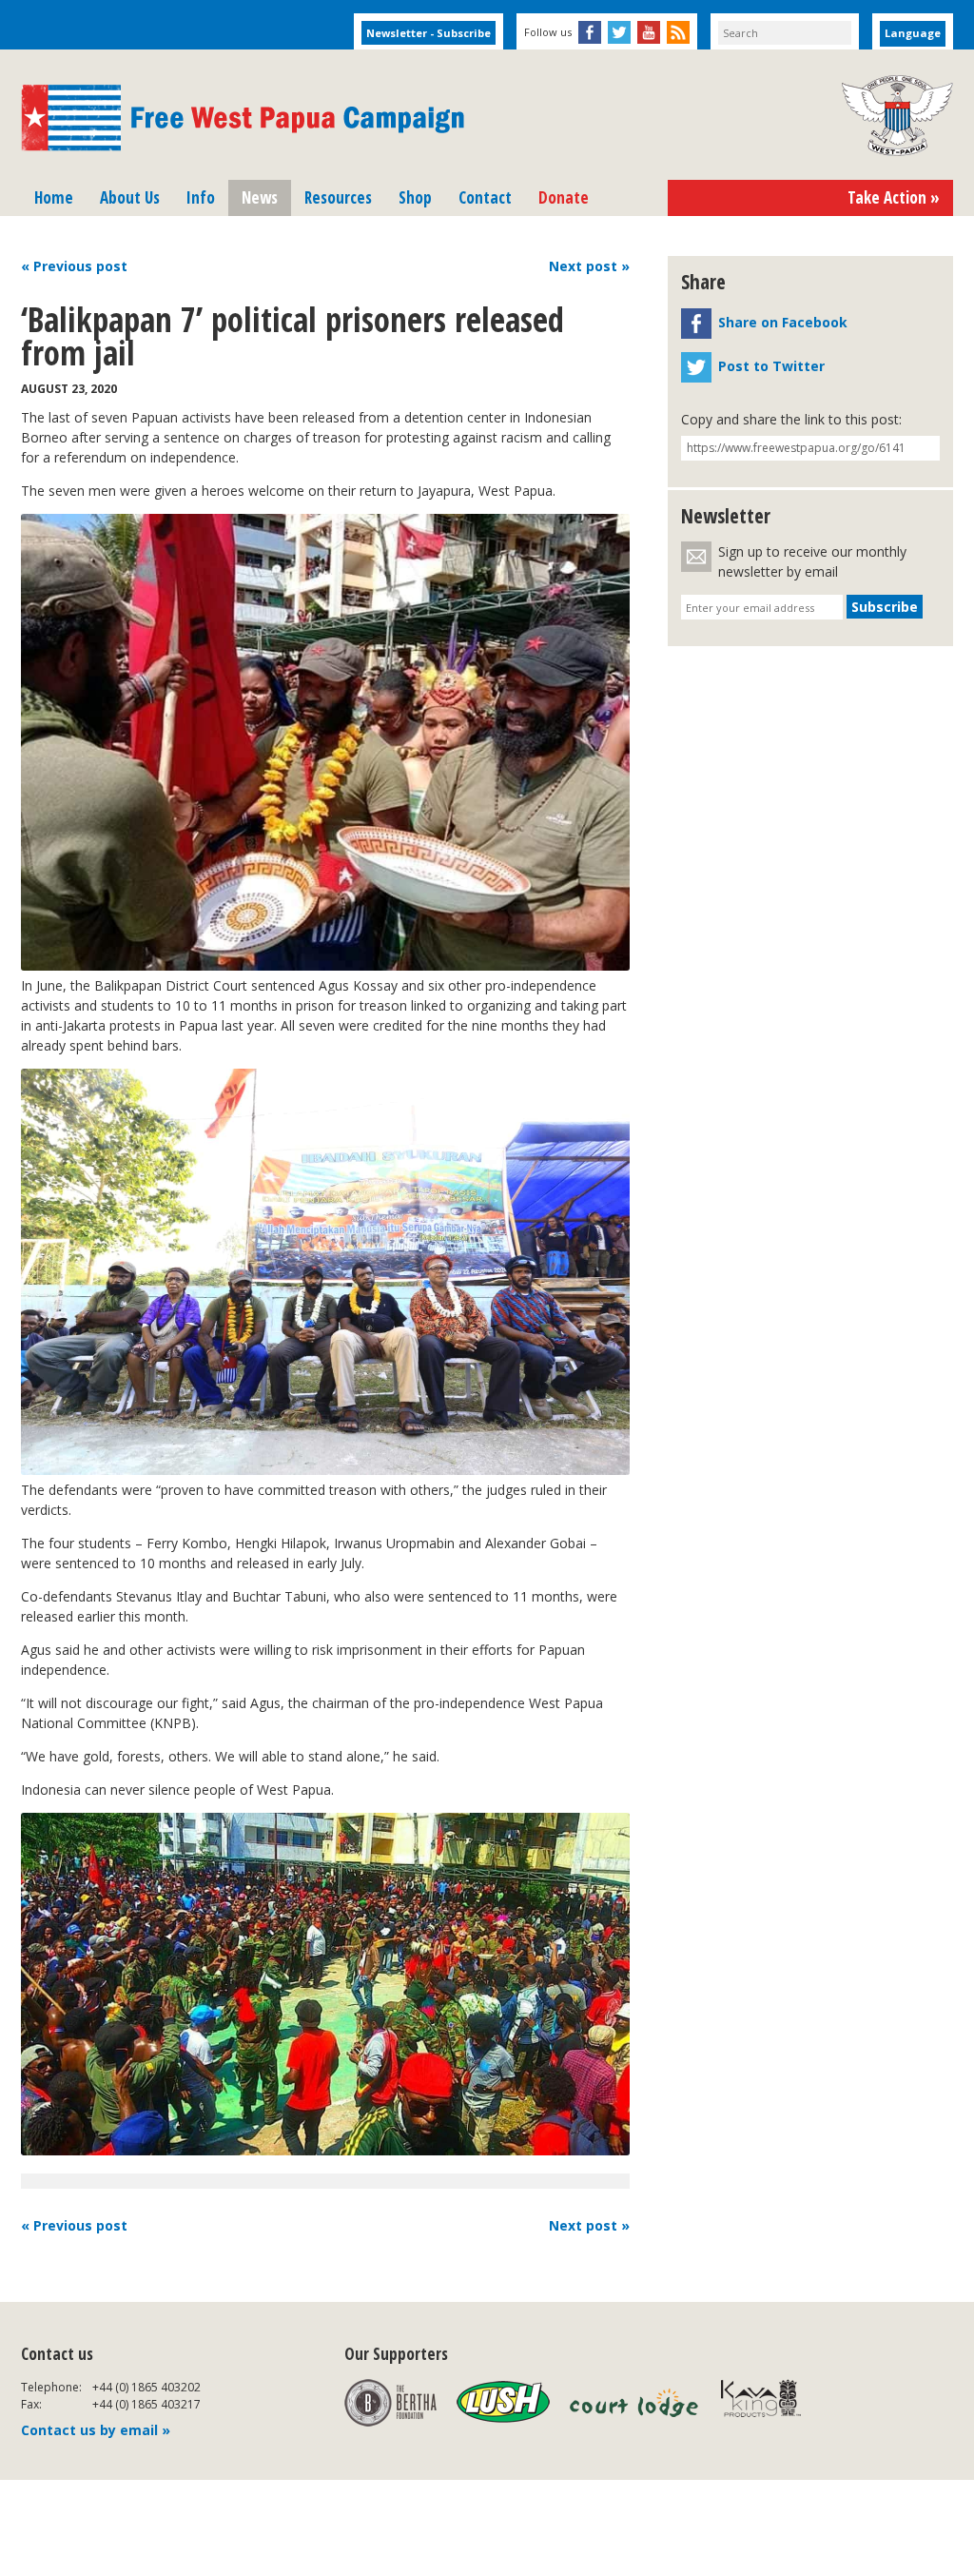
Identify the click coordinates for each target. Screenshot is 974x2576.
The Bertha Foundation (390, 2403)
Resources (338, 197)
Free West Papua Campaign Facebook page (590, 32)
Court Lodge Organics (635, 2403)
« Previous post (74, 2225)
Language (913, 33)
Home (54, 197)
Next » (589, 266)
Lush (503, 2403)
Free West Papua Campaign (243, 118)
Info (201, 197)
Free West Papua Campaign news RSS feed (678, 32)
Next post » (589, 2225)
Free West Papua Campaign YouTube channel (649, 32)
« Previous (74, 266)
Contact (485, 197)
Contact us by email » (96, 2430)
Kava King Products (771, 2403)
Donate (564, 197)
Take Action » (894, 197)
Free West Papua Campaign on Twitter (619, 32)
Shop (415, 197)
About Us (130, 197)
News (260, 197)
